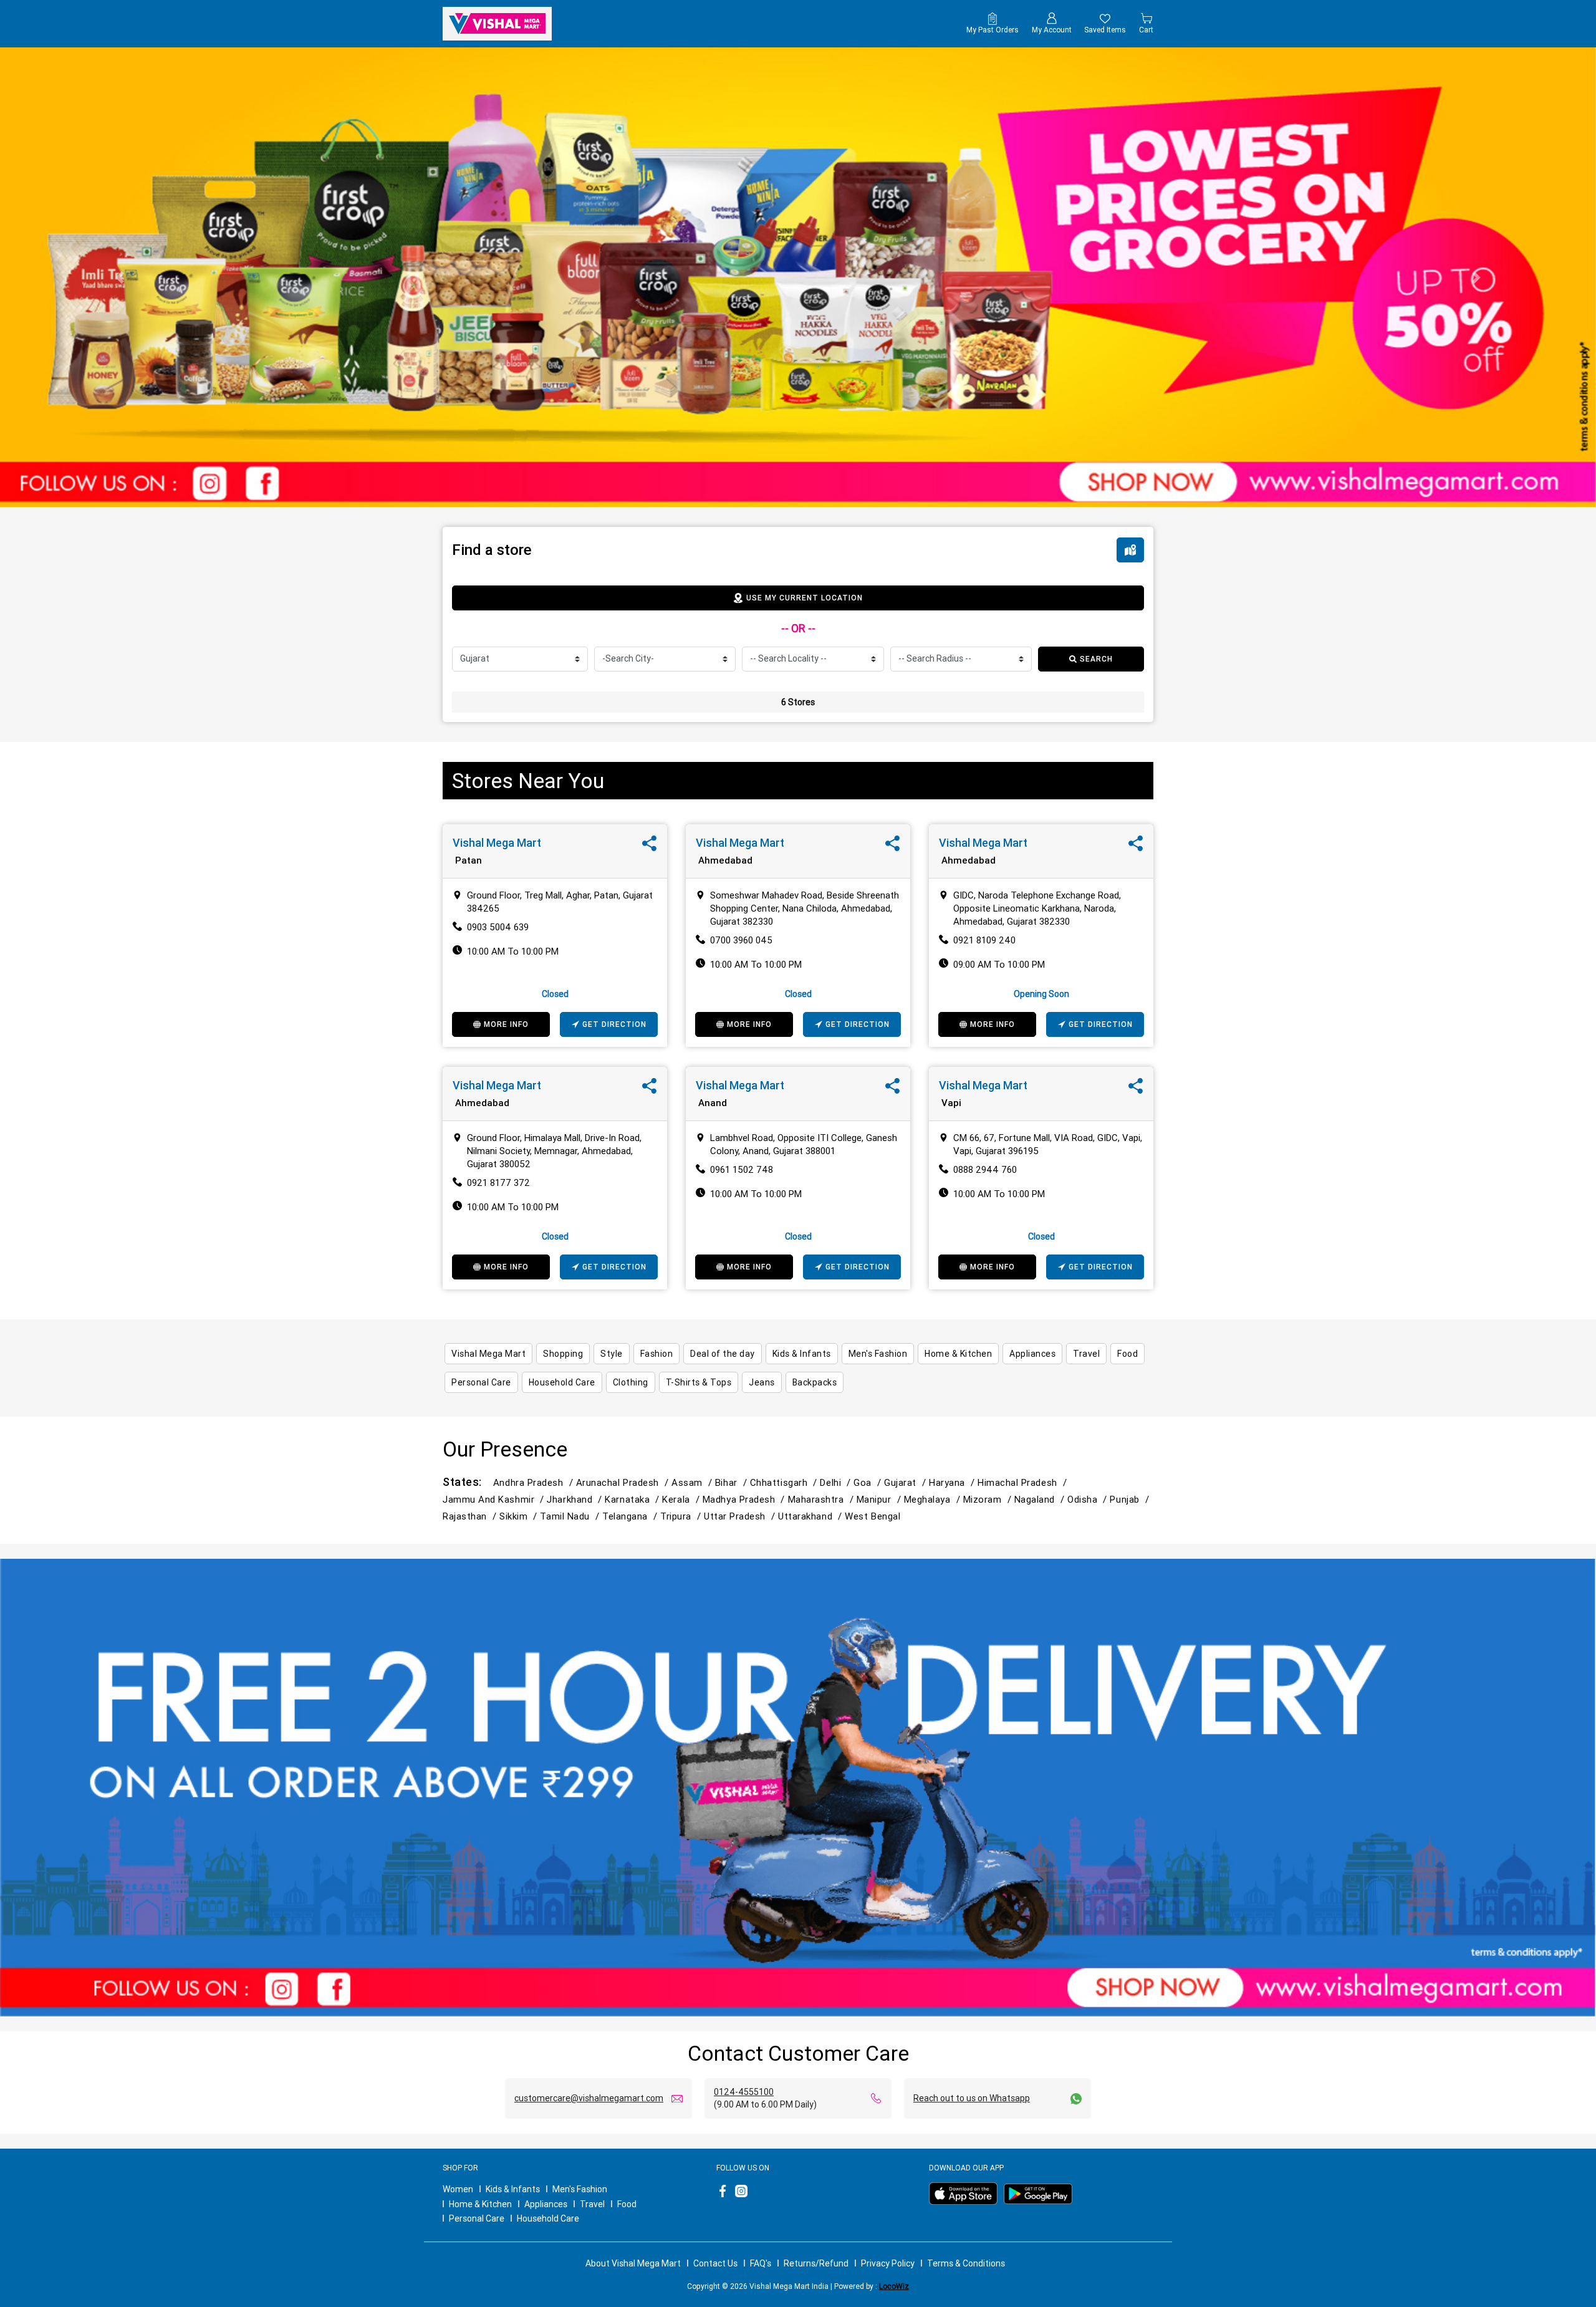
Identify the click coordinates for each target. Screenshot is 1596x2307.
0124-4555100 (744, 2092)
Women (458, 2189)
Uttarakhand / (811, 1516)
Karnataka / (633, 1499)
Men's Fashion (580, 2189)
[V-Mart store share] (649, 846)
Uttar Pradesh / (741, 1516)
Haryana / (953, 1482)
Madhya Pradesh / (745, 1499)
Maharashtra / (822, 1499)
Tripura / (682, 1516)
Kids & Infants (513, 2189)
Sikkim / (520, 1516)
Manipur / (880, 1499)
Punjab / (1131, 1499)
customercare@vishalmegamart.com (589, 2098)
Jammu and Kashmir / (495, 1499)
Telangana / (631, 1516)
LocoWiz (894, 2286)
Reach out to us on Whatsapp (972, 2098)
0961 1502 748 (742, 1169)
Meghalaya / (934, 1499)
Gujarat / (906, 1482)
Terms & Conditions (966, 2263)
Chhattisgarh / (785, 1482)
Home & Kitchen (480, 2204)
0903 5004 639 (498, 927)
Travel (592, 2204)
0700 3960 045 (741, 940)
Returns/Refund (816, 2263)
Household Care (548, 2218)
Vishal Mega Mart (497, 843)
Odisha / (1089, 1499)
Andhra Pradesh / (535, 1482)
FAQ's (761, 2263)
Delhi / (837, 1482)
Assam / (693, 1482)
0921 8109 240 (984, 940)
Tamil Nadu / (571, 1516)
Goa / (869, 1482)
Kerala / (682, 1499)
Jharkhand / (576, 1499)
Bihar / (733, 1482)
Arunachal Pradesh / (624, 1482)
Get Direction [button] (614, 1024)
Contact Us (715, 2263)
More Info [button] (506, 1024)
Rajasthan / (471, 1516)
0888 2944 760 (985, 1169)
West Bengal (873, 1516)
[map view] (1130, 550)
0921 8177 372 (498, 1182)
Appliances (546, 2204)
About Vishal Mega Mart (633, 2263)
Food (627, 2204)
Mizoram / (989, 1499)
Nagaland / (1041, 1499)
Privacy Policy (888, 2263)
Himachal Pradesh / (1024, 1482)
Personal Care (477, 2218)
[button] (120, 277)
